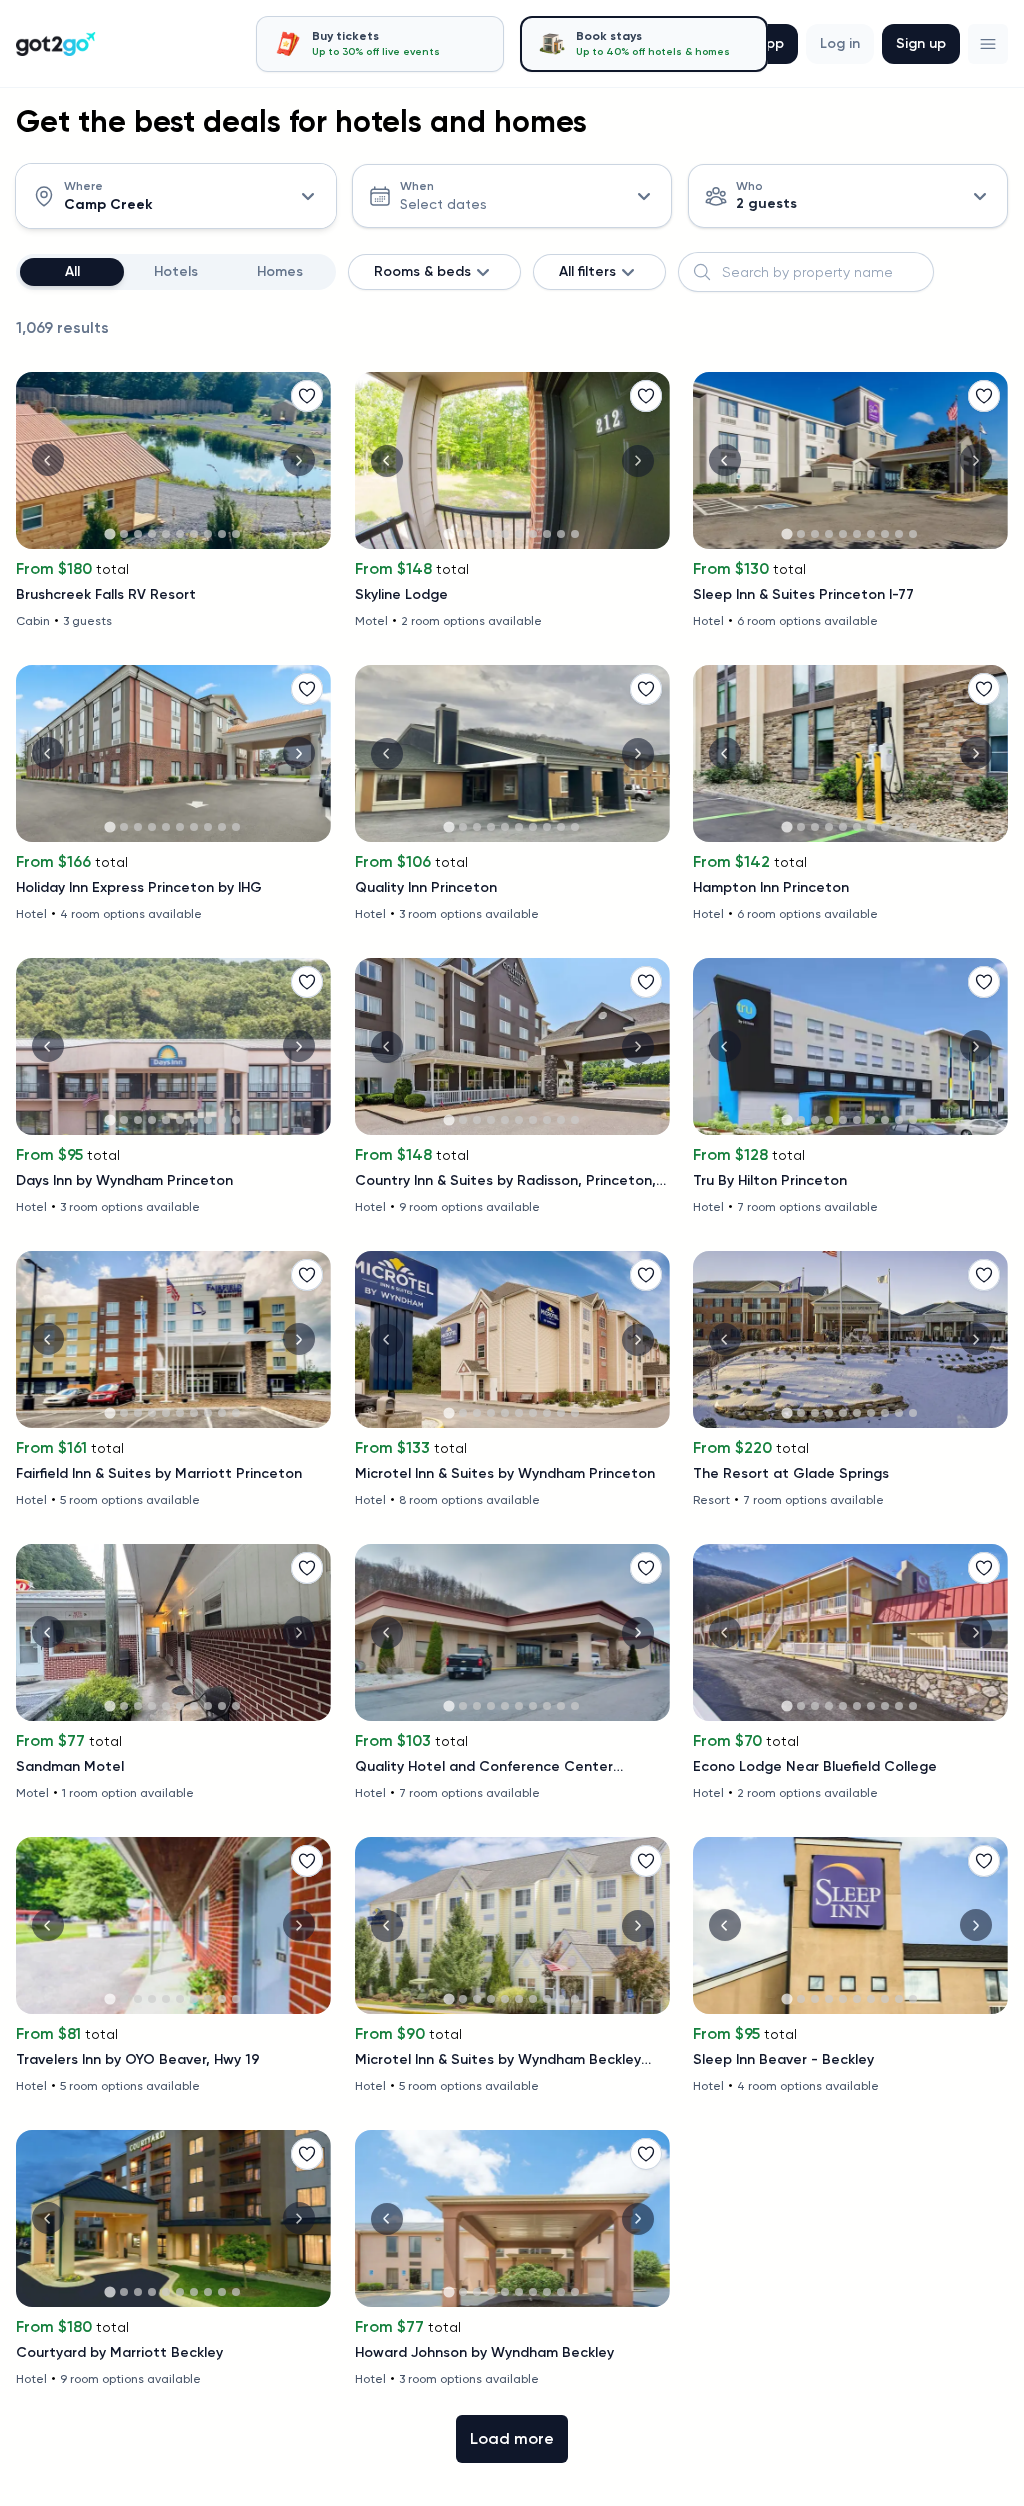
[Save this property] (307, 396)
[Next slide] (299, 460)
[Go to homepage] (56, 44)
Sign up (921, 43)
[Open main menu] (988, 44)
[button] (988, 44)
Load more (512, 2438)
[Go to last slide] (48, 460)
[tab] (380, 44)
